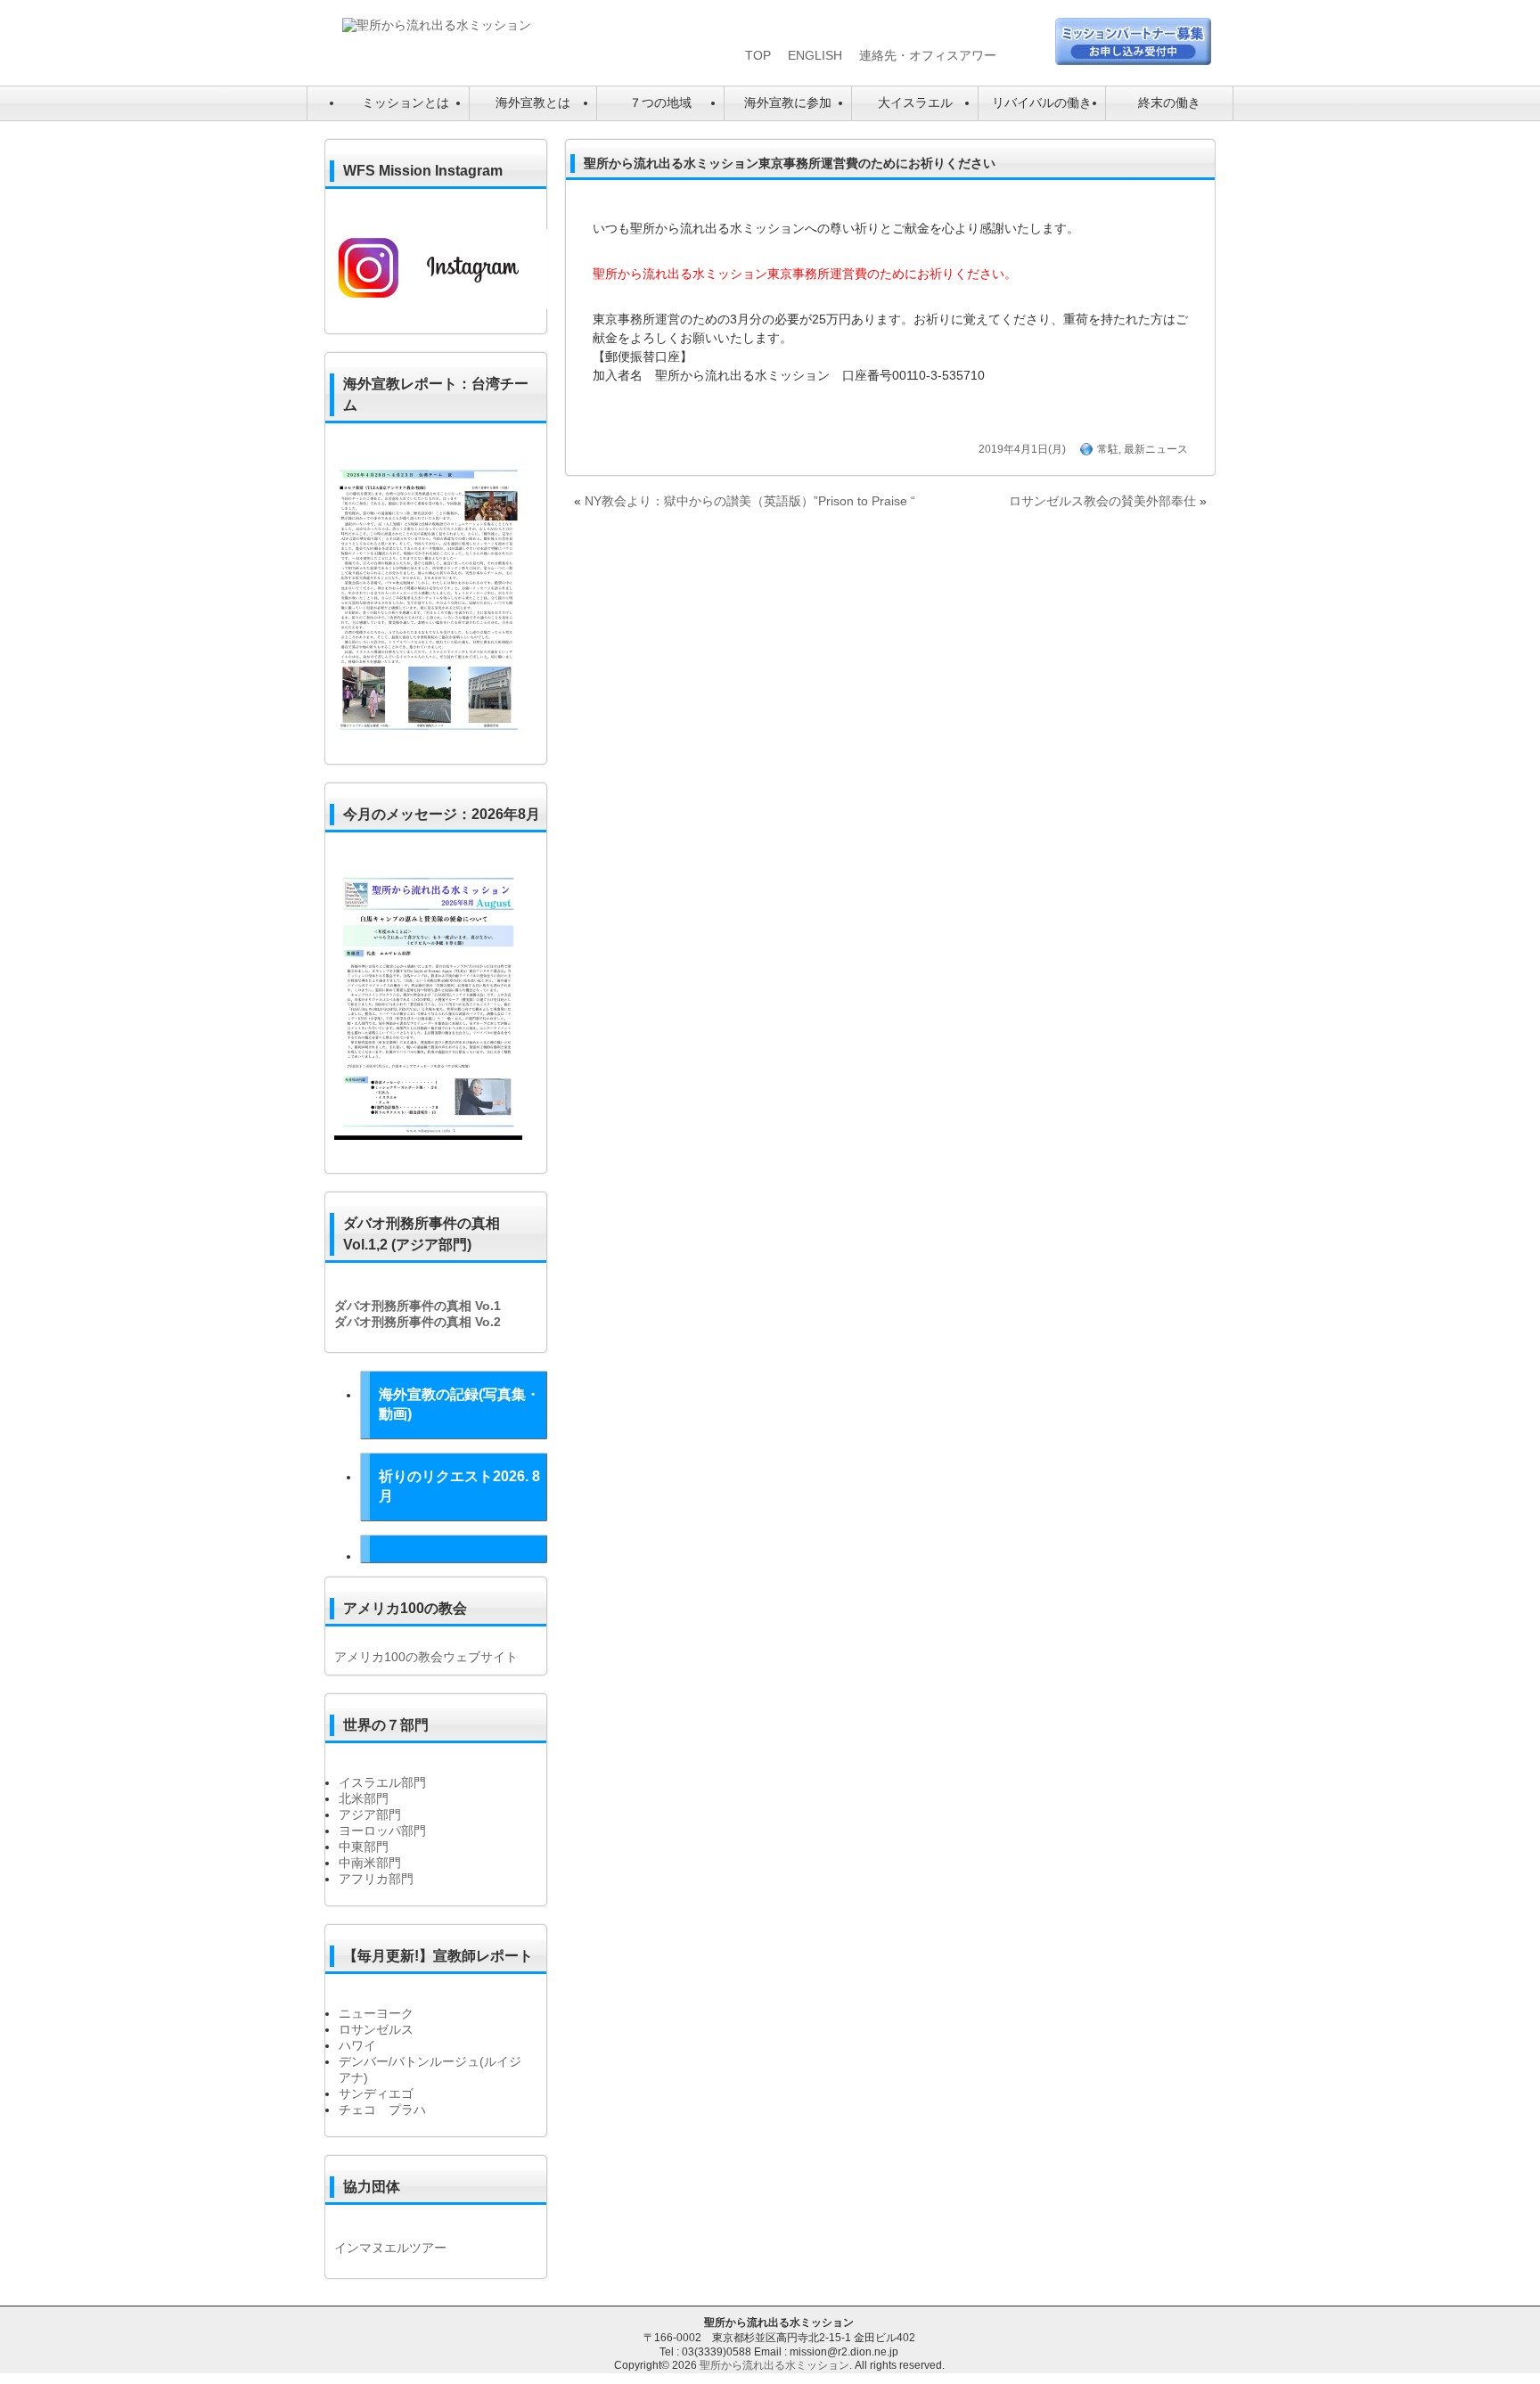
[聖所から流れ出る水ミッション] (437, 25)
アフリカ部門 (376, 1879)
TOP (758, 55)
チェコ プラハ (382, 2110)
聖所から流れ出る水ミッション (774, 2365)
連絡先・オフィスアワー (928, 55)
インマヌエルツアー (390, 2248)
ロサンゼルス (376, 2029)
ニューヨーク (376, 2013)
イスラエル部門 (382, 1782)
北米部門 (364, 1798)
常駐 (1108, 449)
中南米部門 (370, 1863)
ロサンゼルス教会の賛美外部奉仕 (1102, 501)
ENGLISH (815, 55)
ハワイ (357, 2045)
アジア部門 (370, 1815)
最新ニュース (1156, 449)
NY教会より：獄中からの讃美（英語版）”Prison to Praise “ (750, 501)
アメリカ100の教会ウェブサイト (426, 1657)
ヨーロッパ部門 (382, 1831)
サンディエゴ (376, 2093)
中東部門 (364, 1847)
